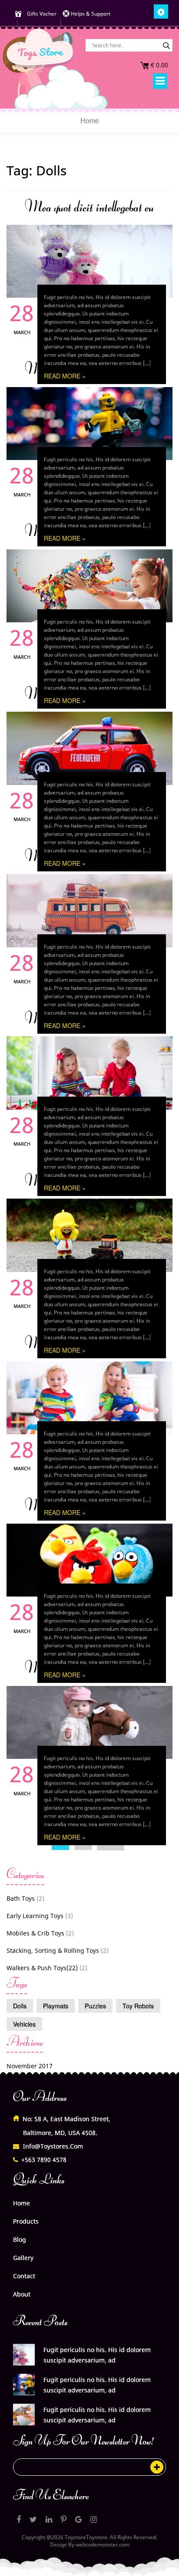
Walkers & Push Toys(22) (42, 1968)
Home (90, 121)
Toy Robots (138, 2006)
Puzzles (95, 2006)
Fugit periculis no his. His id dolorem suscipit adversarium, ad (97, 2355)
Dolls (20, 2006)
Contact (24, 2276)
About (22, 2294)
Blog (20, 2239)
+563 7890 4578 (44, 2160)
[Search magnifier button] (166, 46)
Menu (160, 81)
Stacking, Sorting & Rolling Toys (53, 1950)
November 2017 (30, 2066)
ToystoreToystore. (87, 2537)
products (26, 2221)
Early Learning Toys (35, 1916)
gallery (23, 2258)
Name (74, 2469)
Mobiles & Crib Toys (35, 1933)
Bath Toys (21, 1898)
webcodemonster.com (103, 2545)
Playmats (56, 2006)
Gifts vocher (41, 14)
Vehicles (24, 2024)
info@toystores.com (53, 2146)
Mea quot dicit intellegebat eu (89, 207)
